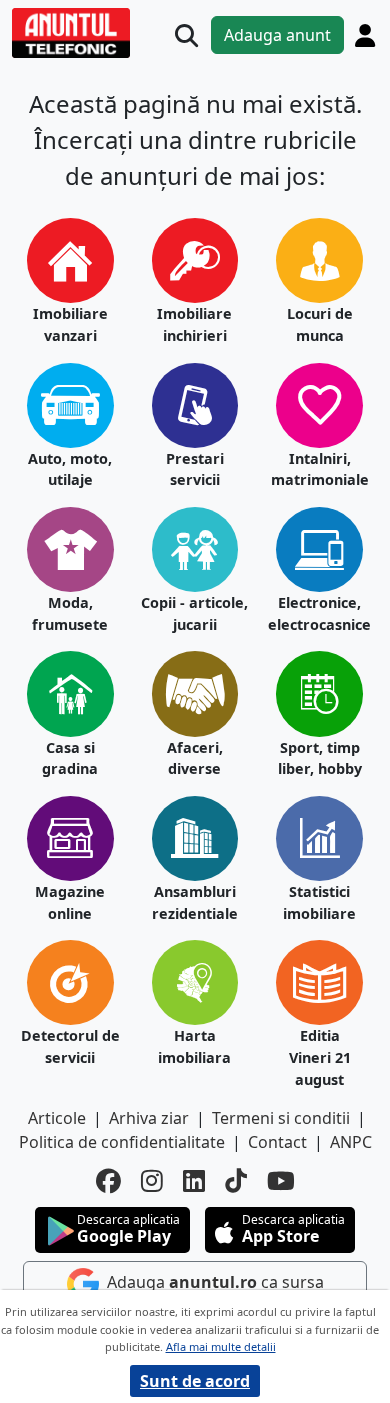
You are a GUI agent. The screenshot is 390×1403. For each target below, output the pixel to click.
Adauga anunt (277, 35)
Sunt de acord (195, 1381)
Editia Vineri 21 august (320, 1057)
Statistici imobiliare (319, 902)
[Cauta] (186, 35)
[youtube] (281, 1180)
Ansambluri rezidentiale (195, 902)
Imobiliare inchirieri (194, 324)
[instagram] (152, 1180)
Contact (277, 1142)
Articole (57, 1118)
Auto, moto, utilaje (70, 469)
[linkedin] (194, 1180)
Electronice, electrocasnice (319, 613)
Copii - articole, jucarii (194, 613)
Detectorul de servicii (70, 1046)
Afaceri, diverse (195, 758)
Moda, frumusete (70, 613)
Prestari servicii (195, 469)
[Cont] (365, 35)
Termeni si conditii (281, 1118)
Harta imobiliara (194, 1046)
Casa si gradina (70, 758)
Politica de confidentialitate (122, 1142)
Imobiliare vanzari (70, 324)
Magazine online (70, 902)
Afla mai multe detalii (221, 1346)
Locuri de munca (320, 324)
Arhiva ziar (149, 1118)
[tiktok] (236, 1180)
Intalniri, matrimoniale (320, 469)
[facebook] (108, 1180)
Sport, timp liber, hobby (320, 758)
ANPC (351, 1142)
